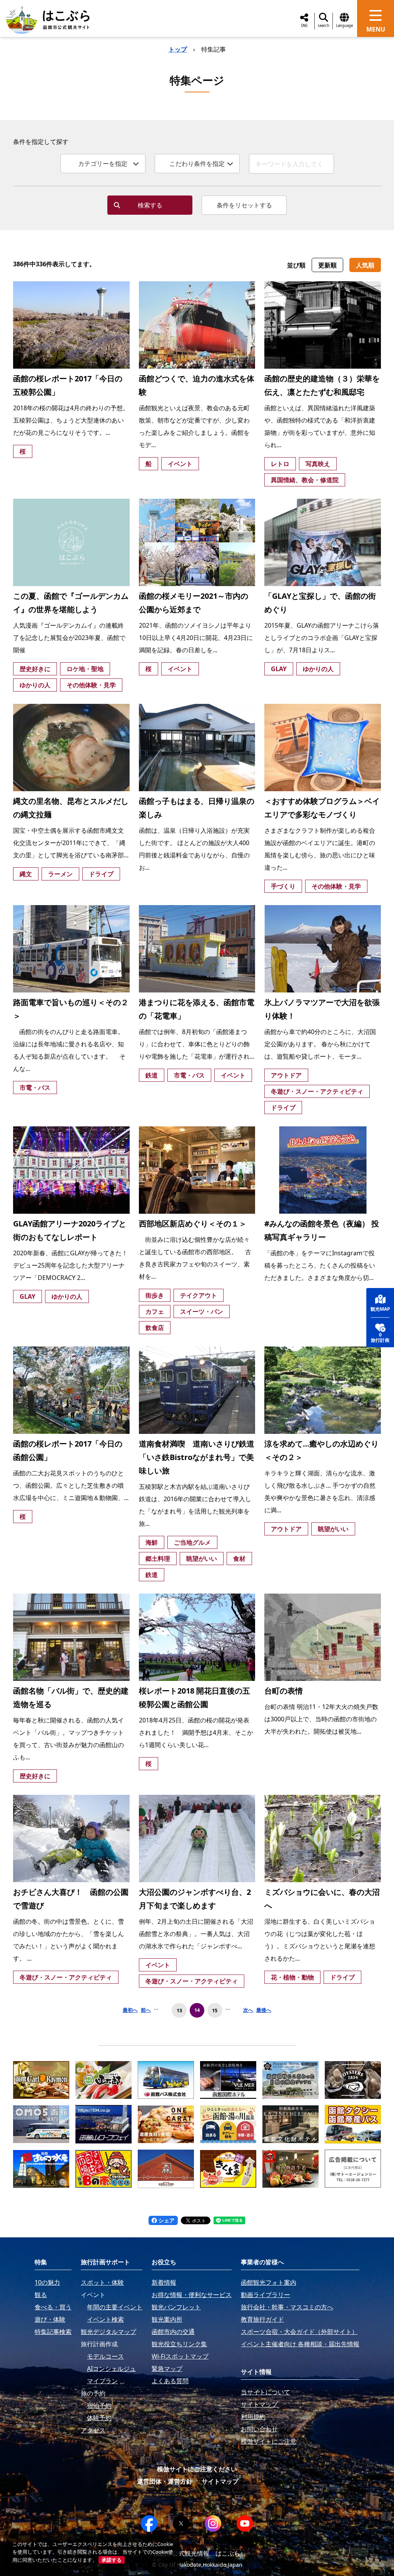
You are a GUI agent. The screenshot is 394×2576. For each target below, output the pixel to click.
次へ (248, 2010)
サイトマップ (220, 2481)
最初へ (130, 2010)
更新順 (327, 265)
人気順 (365, 265)
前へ (146, 2010)
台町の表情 (284, 1691)
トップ (178, 49)
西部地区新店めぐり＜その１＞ (193, 1224)
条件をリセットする (244, 205)
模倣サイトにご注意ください (197, 2469)
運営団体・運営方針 (165, 2481)
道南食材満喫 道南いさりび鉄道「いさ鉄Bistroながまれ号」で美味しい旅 (197, 1457)
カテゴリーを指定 (103, 164)
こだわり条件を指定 (197, 164)
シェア (166, 2220)
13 (179, 2010)
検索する (150, 205)
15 (215, 2010)
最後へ (264, 2010)
